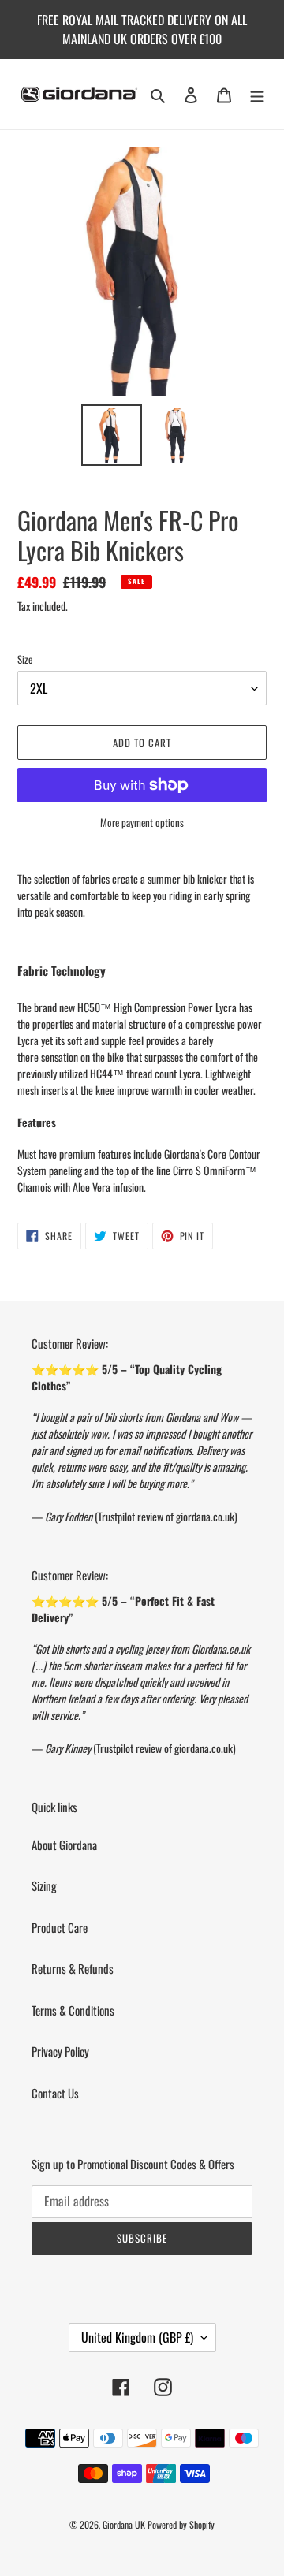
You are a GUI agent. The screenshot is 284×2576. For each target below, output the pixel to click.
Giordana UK (124, 2524)
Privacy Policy (60, 2051)
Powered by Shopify (181, 2524)
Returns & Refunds (73, 1968)
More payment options (142, 823)
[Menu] (257, 95)
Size (25, 659)
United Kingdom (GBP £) (137, 2337)
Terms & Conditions (73, 2010)
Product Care (60, 1927)
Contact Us (55, 2093)
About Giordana (64, 1845)
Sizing (44, 1885)
